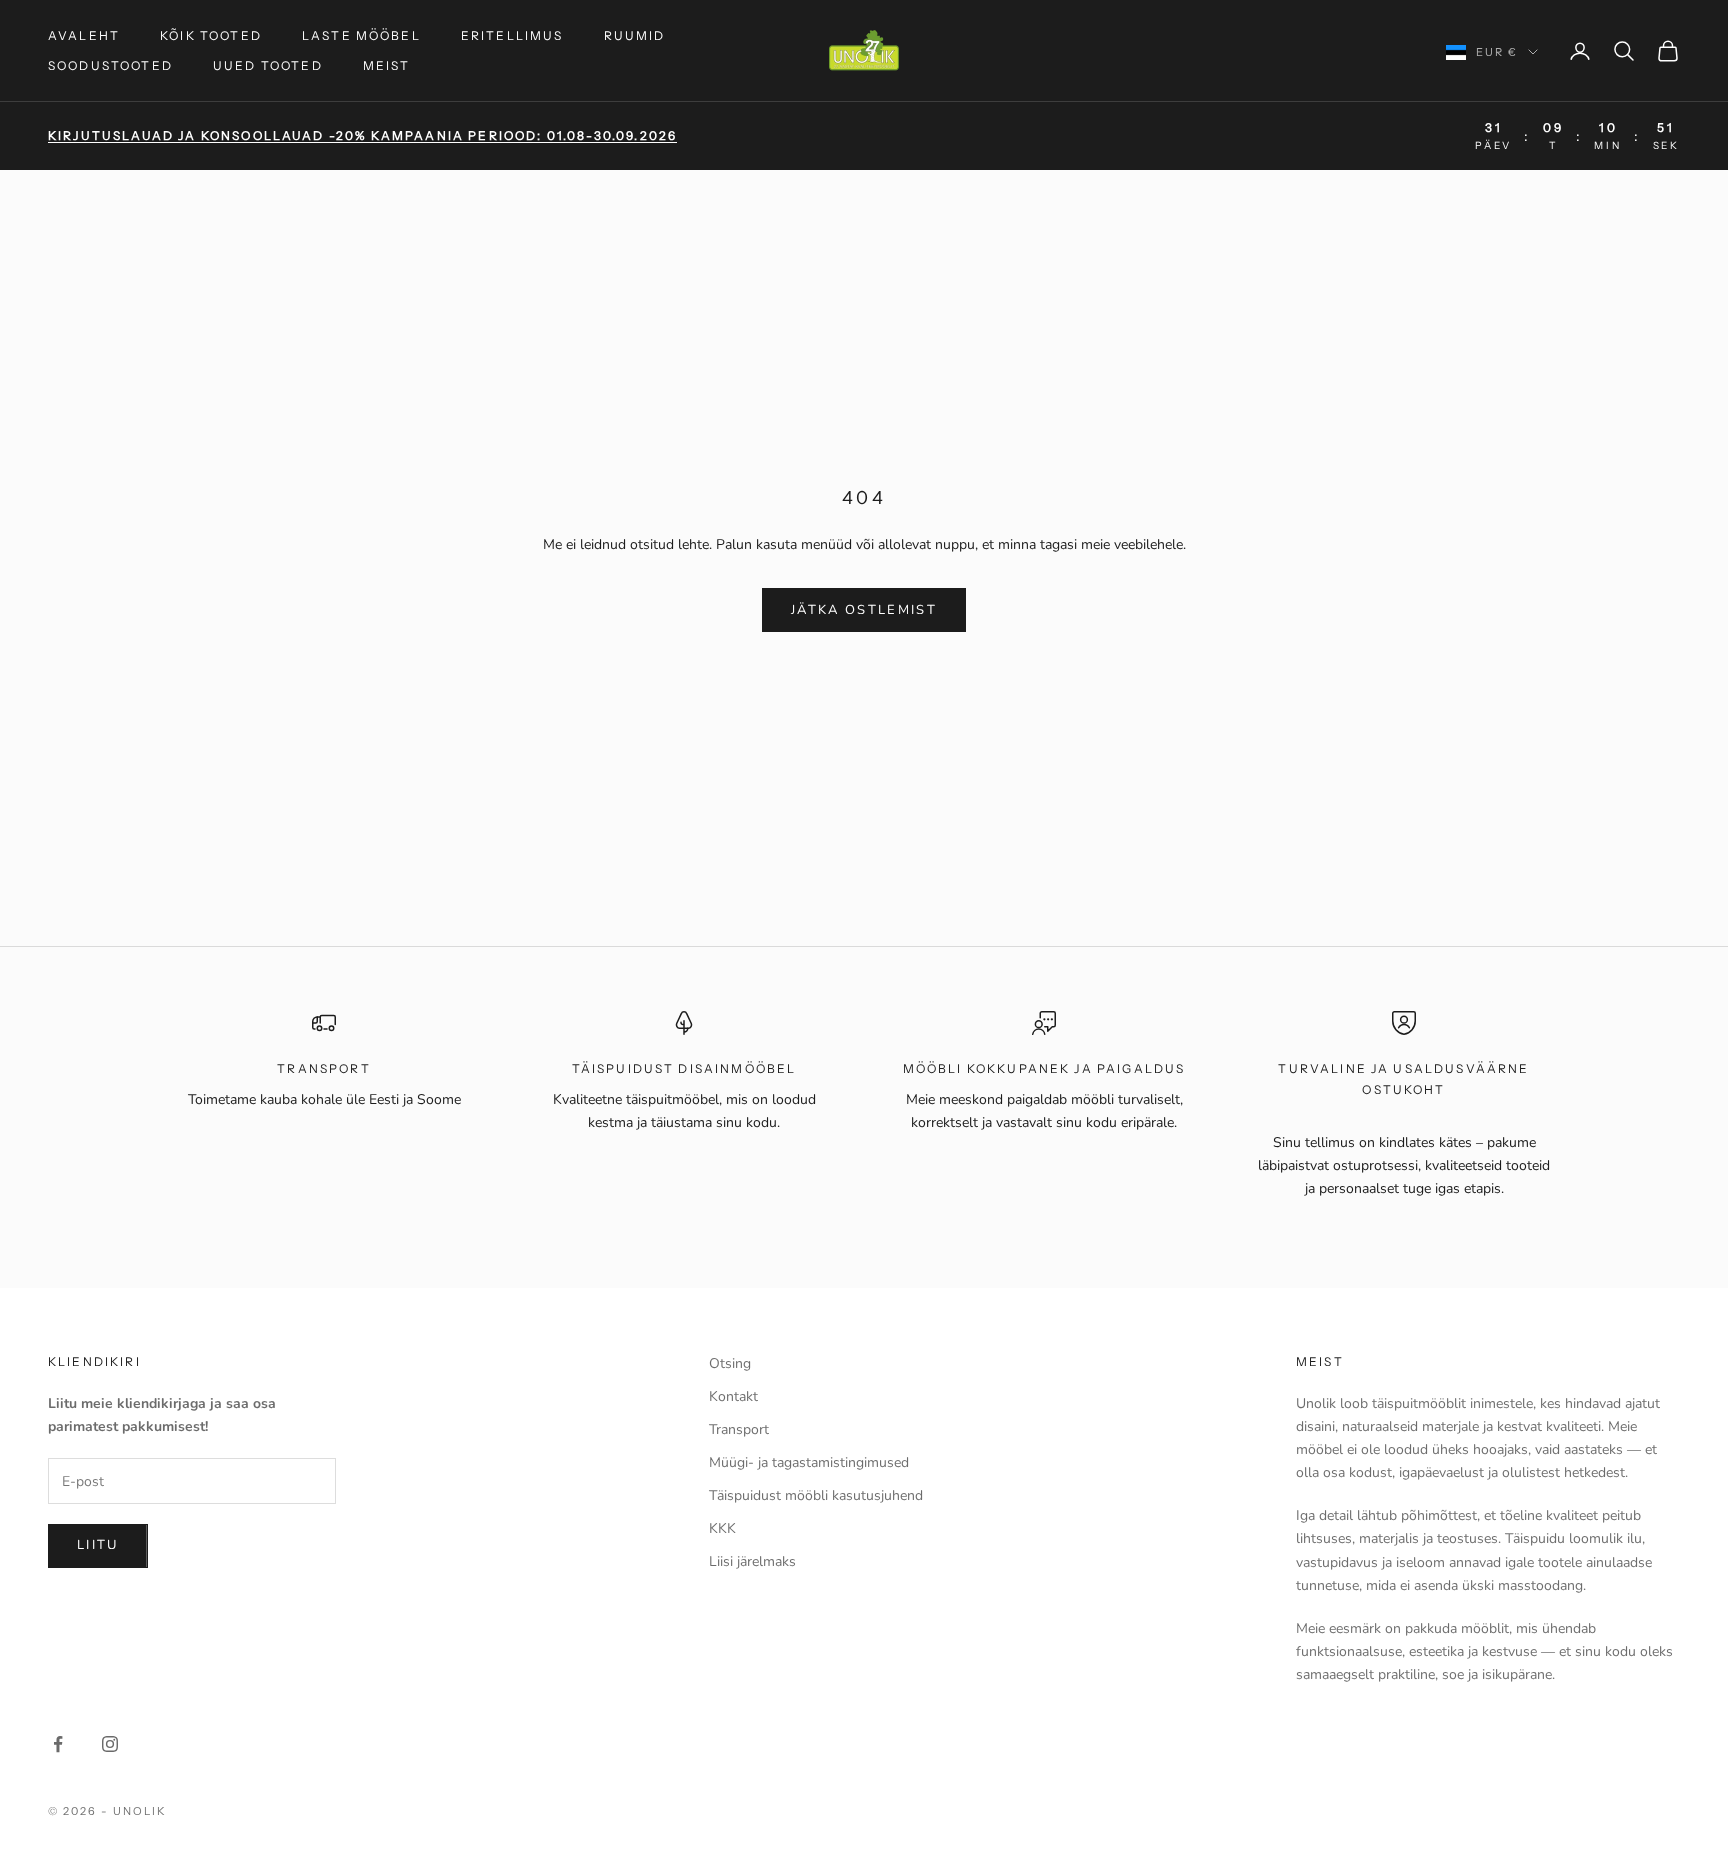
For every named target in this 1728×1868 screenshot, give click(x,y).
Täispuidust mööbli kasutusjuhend (816, 1495)
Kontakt (733, 1396)
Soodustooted (110, 65)
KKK (722, 1528)
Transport (739, 1429)
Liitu (98, 1545)
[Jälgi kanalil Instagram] (110, 1744)
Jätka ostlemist (864, 610)
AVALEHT (84, 35)
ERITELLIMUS (512, 35)
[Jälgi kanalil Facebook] (58, 1744)
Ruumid (635, 35)
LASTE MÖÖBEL (361, 35)
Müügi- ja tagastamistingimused (809, 1462)
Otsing (730, 1363)
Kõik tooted (211, 35)
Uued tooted (268, 65)
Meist (387, 65)
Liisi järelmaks (752, 1561)
